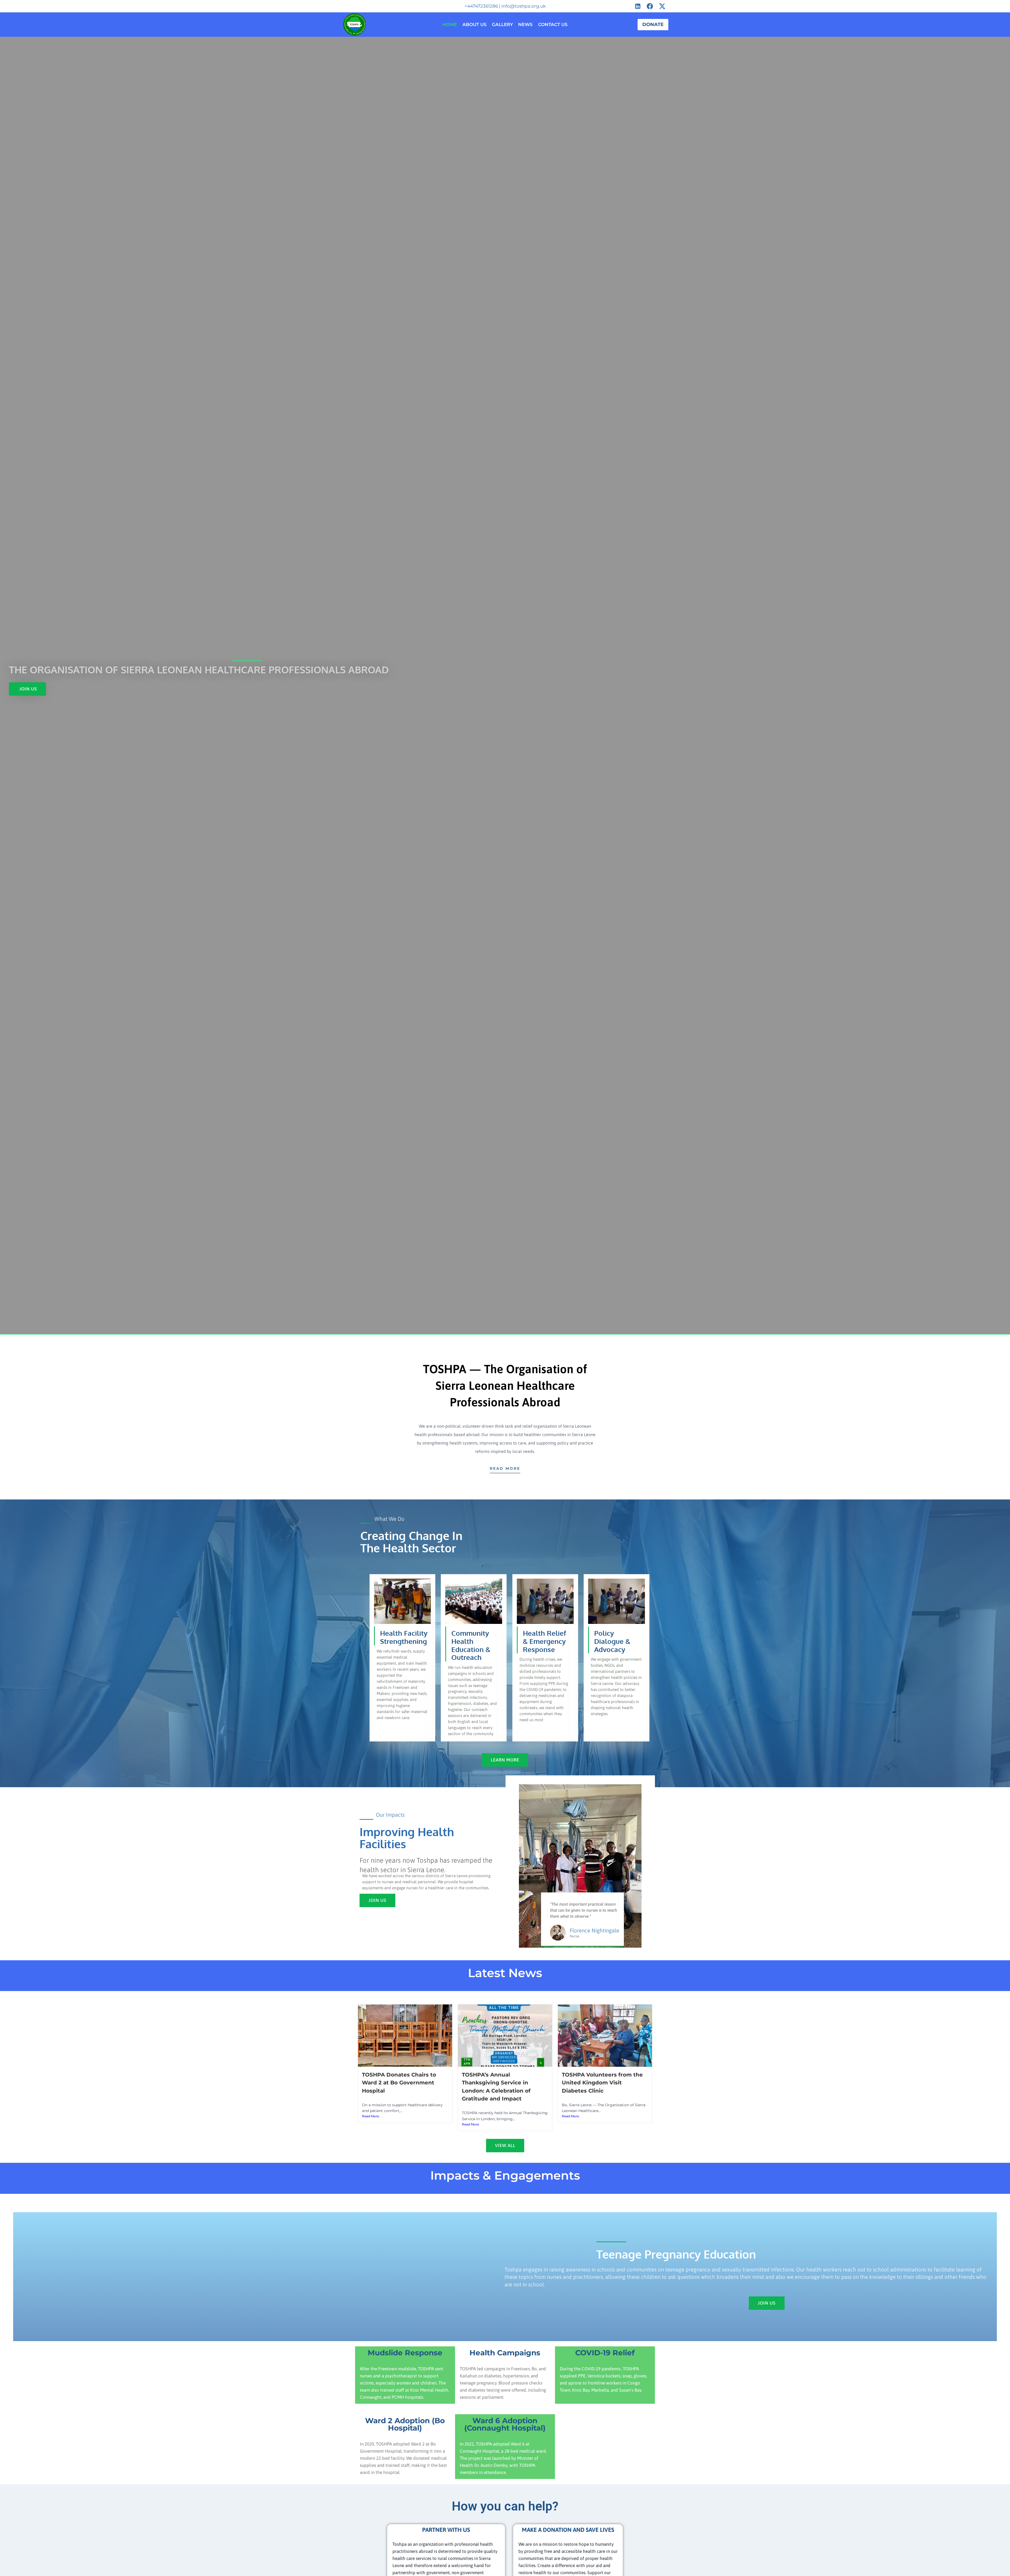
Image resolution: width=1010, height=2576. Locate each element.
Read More (370, 2116)
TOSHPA (371, 2098)
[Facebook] (650, 6)
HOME (450, 24)
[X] (662, 6)
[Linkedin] (638, 6)
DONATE (653, 24)
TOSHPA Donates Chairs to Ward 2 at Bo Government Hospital (399, 2083)
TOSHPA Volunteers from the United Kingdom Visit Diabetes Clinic (602, 2083)
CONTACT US (553, 24)
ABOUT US (474, 24)
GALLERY (502, 24)
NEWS (525, 24)
